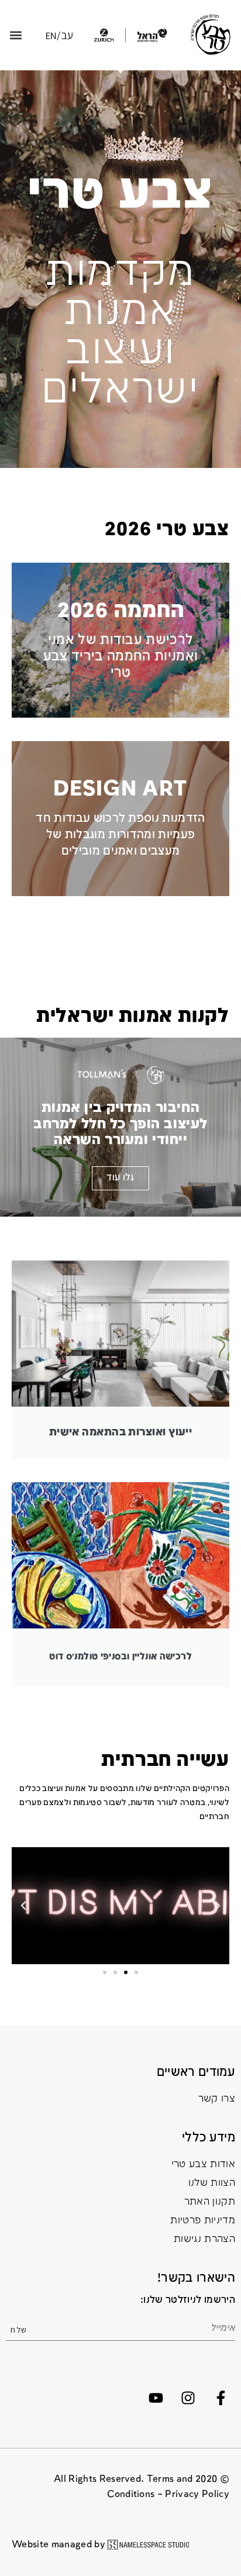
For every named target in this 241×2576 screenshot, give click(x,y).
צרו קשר (217, 2099)
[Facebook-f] (221, 2398)
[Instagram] (188, 2398)
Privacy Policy (197, 2494)
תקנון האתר (210, 2202)
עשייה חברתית (165, 1760)
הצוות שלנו (212, 2183)
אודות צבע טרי (203, 2165)
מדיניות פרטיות (203, 2221)
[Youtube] (156, 2398)
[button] (16, 35)
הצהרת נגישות (204, 2239)
